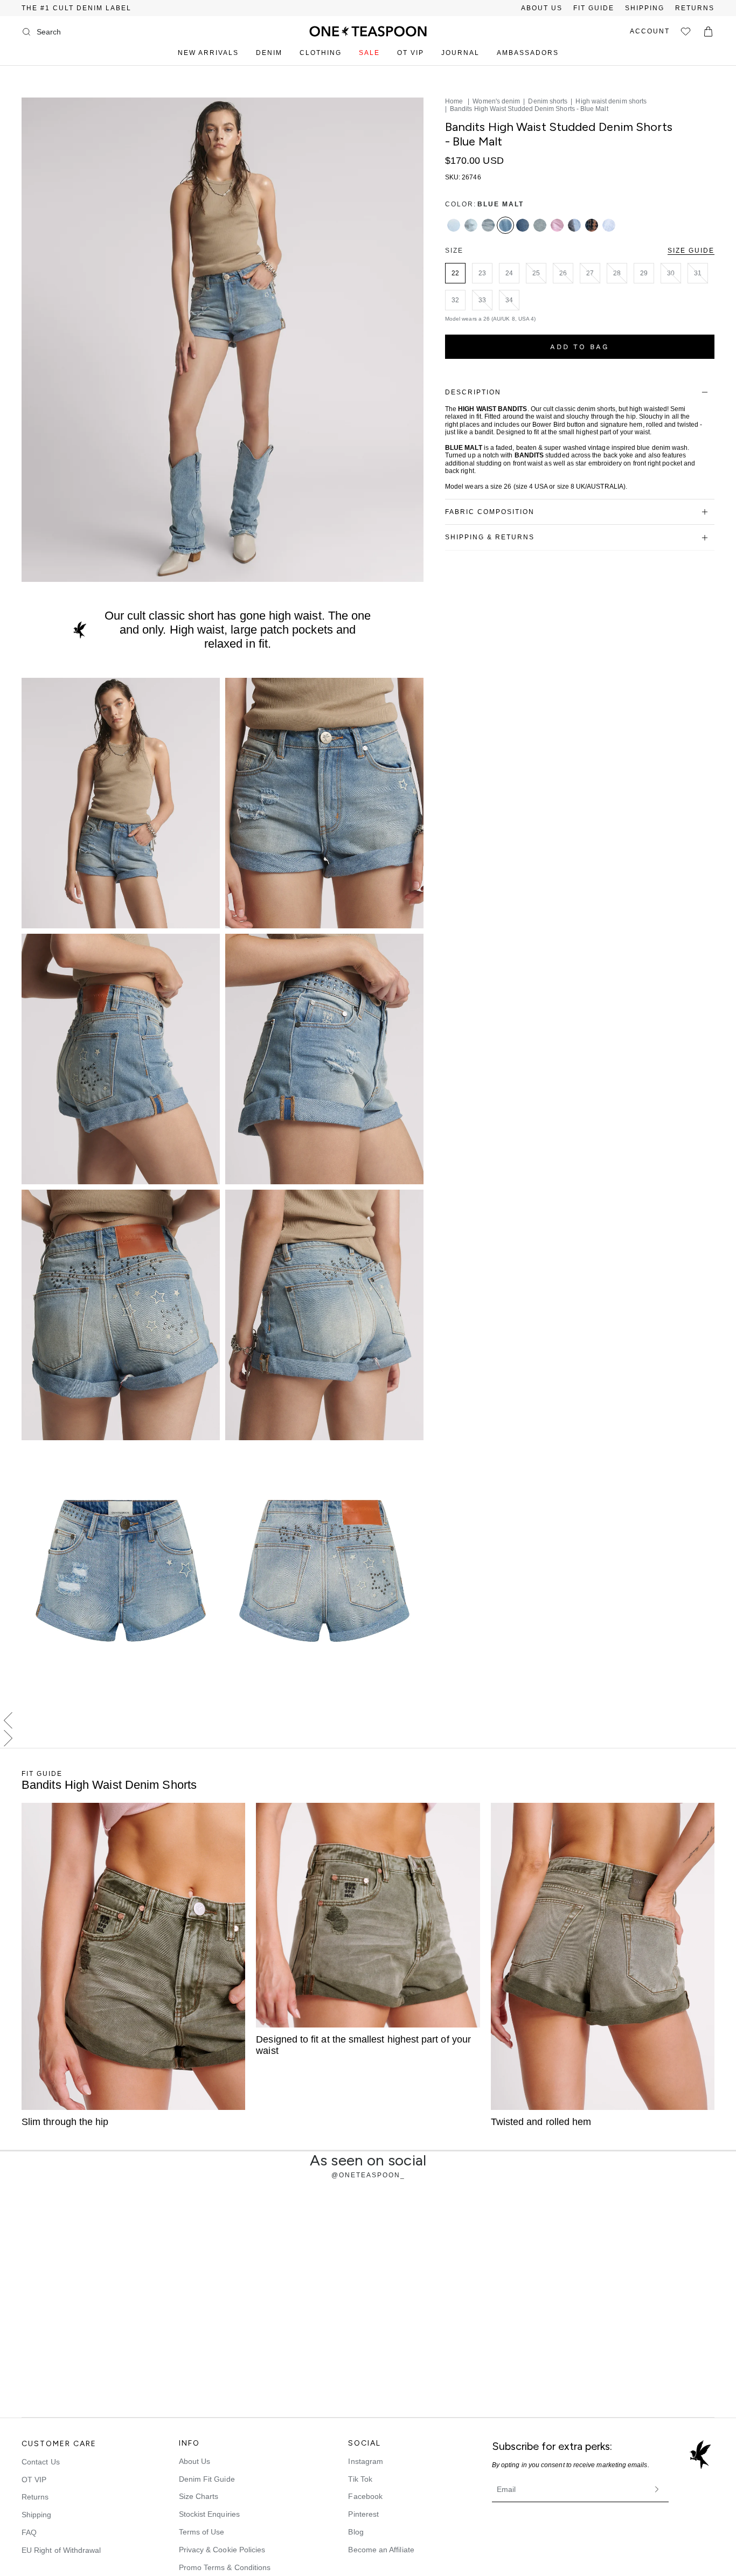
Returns (35, 2497)
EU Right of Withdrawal (61, 2550)
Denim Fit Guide (207, 2479)
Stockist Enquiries (209, 2514)
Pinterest (363, 2514)
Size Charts (199, 2496)
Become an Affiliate (381, 2550)
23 (482, 273)
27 (590, 273)
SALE (369, 53)
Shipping (37, 2515)
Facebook (365, 2496)
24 (509, 273)
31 (698, 273)
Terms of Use (202, 2532)
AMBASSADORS (528, 53)
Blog (356, 2532)
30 (671, 273)
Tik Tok (360, 2479)
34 (509, 300)
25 (536, 273)
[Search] (26, 32)
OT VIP (411, 53)
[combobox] (80, 32)
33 (482, 300)
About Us (195, 2461)
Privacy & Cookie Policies (222, 2550)
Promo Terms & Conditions (225, 2567)
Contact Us (41, 2462)
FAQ (29, 2532)
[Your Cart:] (708, 32)
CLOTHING (321, 53)
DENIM (269, 53)
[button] (368, 1721)
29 (644, 273)
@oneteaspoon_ (368, 2175)
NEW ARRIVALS (208, 53)
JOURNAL (460, 53)
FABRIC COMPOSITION (490, 512)
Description (473, 392)
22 (455, 273)
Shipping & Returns (490, 537)
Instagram (366, 2461)
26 (563, 273)
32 (455, 300)
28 (617, 273)
